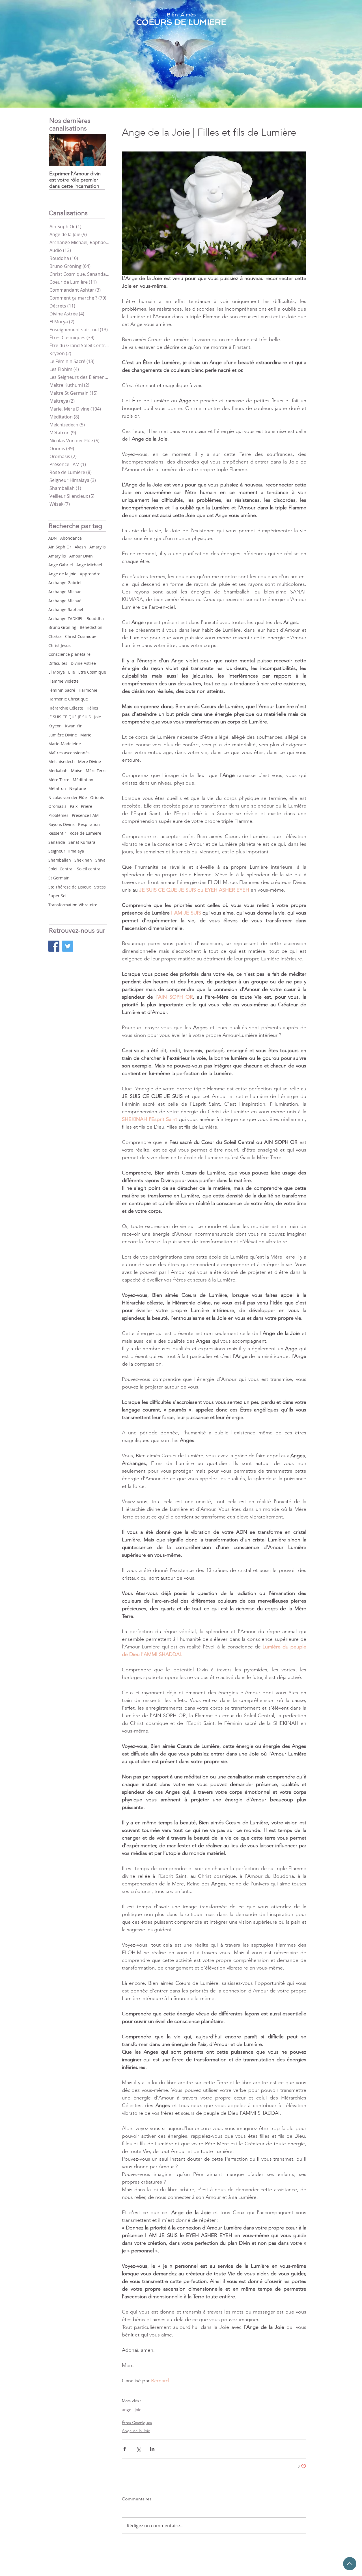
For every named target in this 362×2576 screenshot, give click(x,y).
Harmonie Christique (68, 699)
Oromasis (57, 806)
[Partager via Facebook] (125, 2449)
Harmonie (88, 690)
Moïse (77, 771)
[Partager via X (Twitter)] (138, 2449)
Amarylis (98, 547)
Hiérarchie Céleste (66, 708)
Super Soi (57, 896)
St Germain (59, 878)
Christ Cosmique (81, 636)
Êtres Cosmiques (137, 2423)
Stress (100, 887)
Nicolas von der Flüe (68, 797)
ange (127, 2410)
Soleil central (89, 869)
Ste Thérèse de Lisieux (70, 887)
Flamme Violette (63, 681)
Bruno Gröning (62, 627)
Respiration (89, 824)
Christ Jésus (60, 645)
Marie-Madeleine (65, 744)
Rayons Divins (62, 824)
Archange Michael (65, 592)
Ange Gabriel (61, 565)
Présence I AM (85, 815)
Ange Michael (89, 565)
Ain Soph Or (60, 547)
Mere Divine (90, 762)
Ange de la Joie (136, 2431)
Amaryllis (57, 556)
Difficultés (58, 663)
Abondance (71, 538)
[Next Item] (97, 150)
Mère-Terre (59, 780)
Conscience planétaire (69, 654)
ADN (53, 538)
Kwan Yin (74, 726)
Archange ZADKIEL (66, 619)
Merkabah (58, 771)
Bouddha (95, 619)
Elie (72, 672)
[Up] (350, 2564)
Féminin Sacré (62, 690)
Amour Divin (81, 556)
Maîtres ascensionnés (69, 753)
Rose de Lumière (85, 833)
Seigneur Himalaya (66, 851)
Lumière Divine (63, 735)
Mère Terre (96, 771)
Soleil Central (61, 869)
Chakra (55, 636)
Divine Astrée (83, 663)
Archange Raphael (66, 609)
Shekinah (83, 860)
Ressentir (57, 833)
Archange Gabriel (65, 583)
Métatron (57, 788)
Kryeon (55, 726)
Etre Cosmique (92, 672)
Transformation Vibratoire (73, 905)
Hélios (92, 708)
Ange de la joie (62, 574)
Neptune (78, 788)
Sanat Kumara (82, 842)
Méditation (83, 780)
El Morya (57, 672)
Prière (87, 806)
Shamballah (60, 860)
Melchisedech (62, 762)
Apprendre (90, 574)
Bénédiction (91, 627)
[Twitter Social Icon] (68, 946)
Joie (98, 717)
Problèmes (58, 815)
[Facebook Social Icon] (54, 946)
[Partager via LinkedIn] (152, 2449)
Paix (74, 806)
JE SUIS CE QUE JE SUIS (70, 717)
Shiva (100, 860)
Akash (80, 547)
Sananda (57, 842)
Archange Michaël (65, 601)
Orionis (97, 797)
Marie (86, 735)
